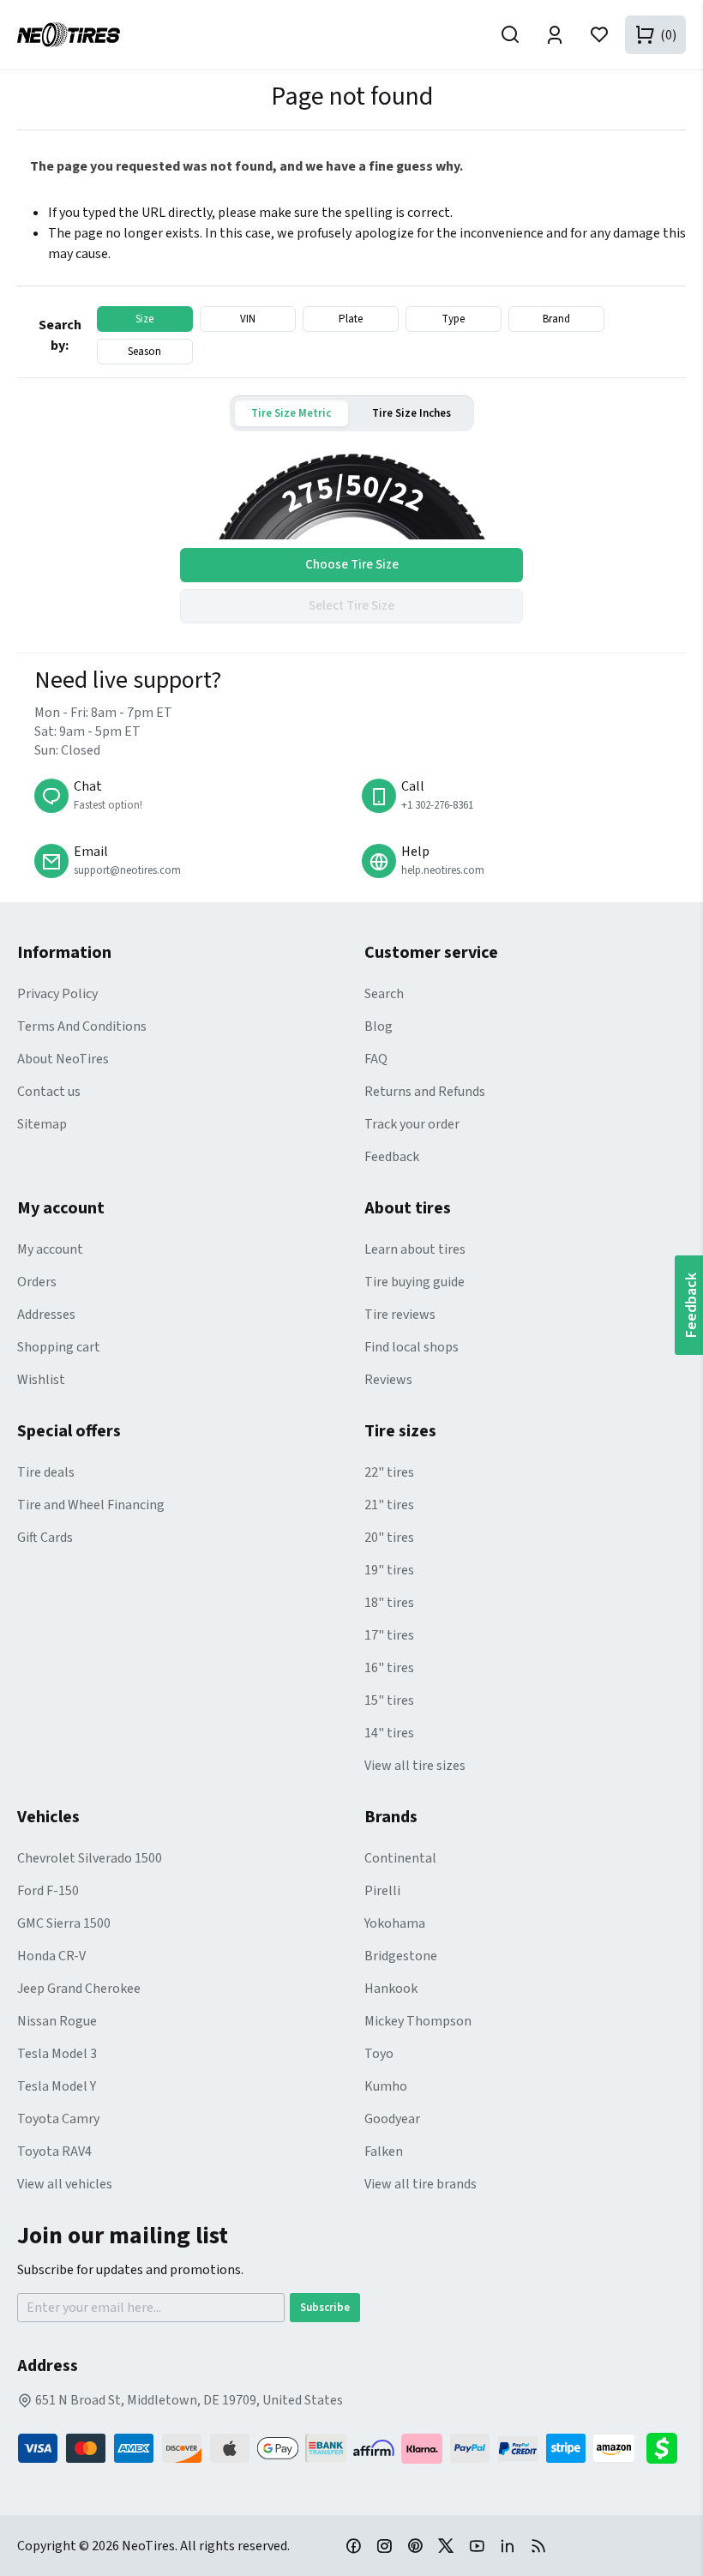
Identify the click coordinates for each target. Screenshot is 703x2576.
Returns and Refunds (425, 1092)
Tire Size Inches (412, 413)
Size (144, 319)
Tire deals (46, 1472)
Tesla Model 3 (57, 2054)
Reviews (388, 1380)
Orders (37, 1282)
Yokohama (395, 1923)
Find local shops (412, 1347)
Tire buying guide (415, 1282)
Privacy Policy (57, 994)
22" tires (389, 1472)
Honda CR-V (51, 1956)
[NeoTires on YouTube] (477, 2545)
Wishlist (41, 1380)
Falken (384, 2152)
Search (384, 994)
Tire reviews (400, 1315)
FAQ (376, 1059)
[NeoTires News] (538, 2545)
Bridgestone (401, 1956)
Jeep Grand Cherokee (79, 1989)
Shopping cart (59, 1347)
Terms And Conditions (82, 1026)
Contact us (49, 1092)
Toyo (379, 2054)
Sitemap (42, 1124)
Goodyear (392, 2119)
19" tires (389, 1570)
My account (50, 1249)
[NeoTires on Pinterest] (415, 2545)
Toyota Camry (58, 2119)
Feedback (392, 1157)
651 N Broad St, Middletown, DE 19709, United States (188, 2400)
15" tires (389, 1700)
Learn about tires (415, 1249)
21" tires (389, 1505)
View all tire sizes (415, 1766)
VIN (248, 319)
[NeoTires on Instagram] (384, 2545)
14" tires (389, 1733)
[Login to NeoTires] (555, 35)
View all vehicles (65, 2184)
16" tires (389, 1668)
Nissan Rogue (57, 2021)
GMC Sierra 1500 (64, 1923)
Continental (400, 1858)
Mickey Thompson (418, 2021)
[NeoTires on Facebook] (353, 2545)
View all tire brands (421, 2184)
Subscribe (325, 2308)
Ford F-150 (48, 1891)
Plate (351, 319)
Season (144, 352)
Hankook (391, 1989)
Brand (556, 319)
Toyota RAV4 (54, 2152)
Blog (379, 1026)
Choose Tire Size (352, 565)
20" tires (389, 1538)
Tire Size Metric (291, 413)
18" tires (389, 1603)
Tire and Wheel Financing (91, 1505)
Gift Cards (45, 1538)
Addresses (46, 1315)
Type (453, 319)
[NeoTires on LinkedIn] (508, 2545)
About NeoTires (63, 1059)
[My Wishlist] (599, 35)
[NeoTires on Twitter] (446, 2545)
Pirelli (382, 1891)
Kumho (386, 2086)
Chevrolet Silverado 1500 (90, 1858)
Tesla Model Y (57, 2086)
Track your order (412, 1124)
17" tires (389, 1635)
